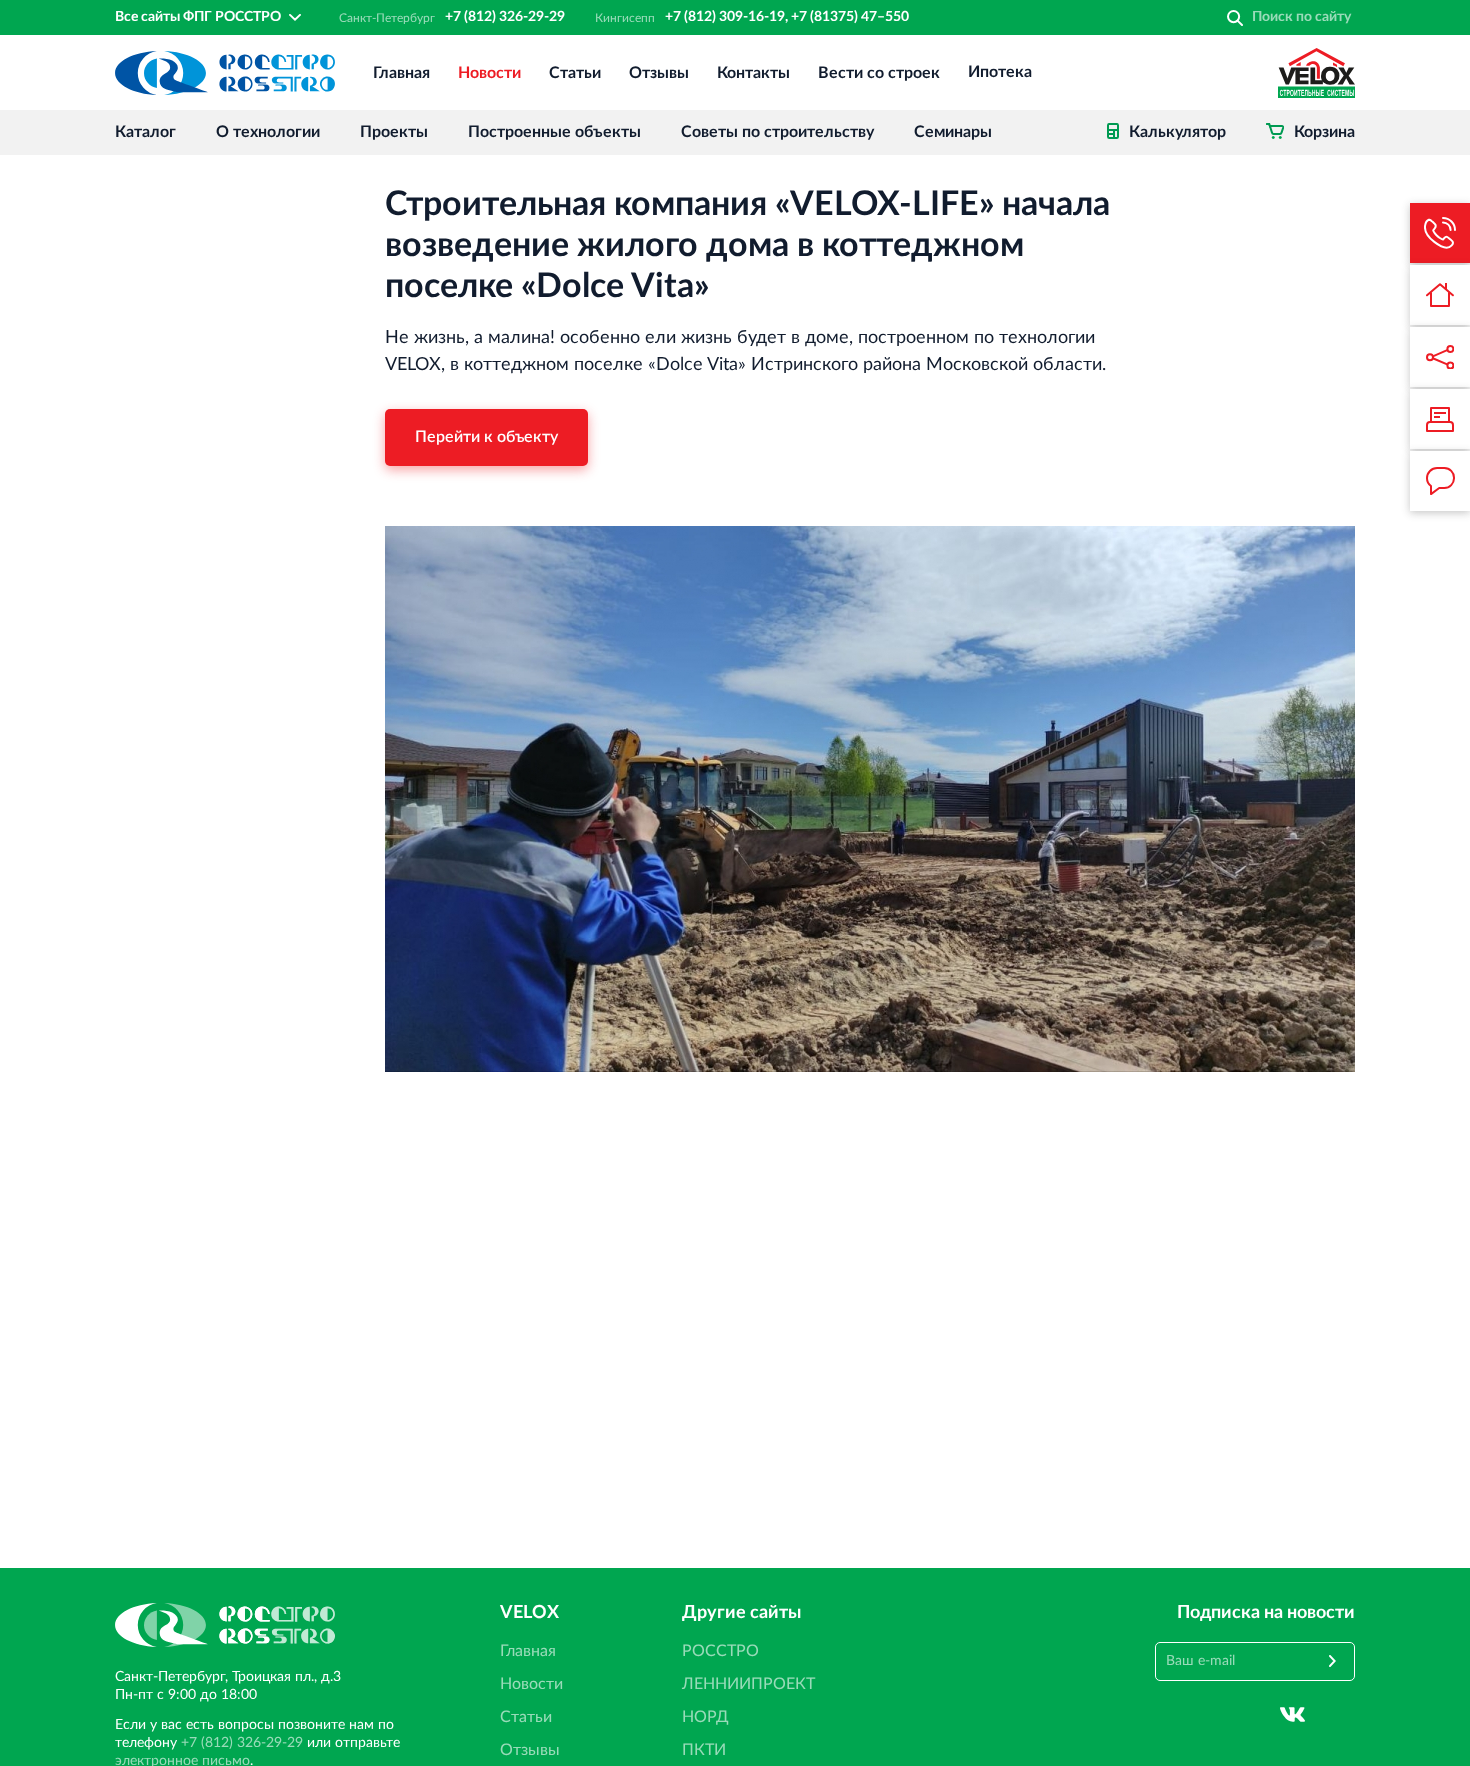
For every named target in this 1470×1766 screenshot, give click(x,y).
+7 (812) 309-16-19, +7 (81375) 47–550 (787, 17)
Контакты (753, 73)
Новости (489, 73)
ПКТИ (704, 1750)
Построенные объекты (554, 132)
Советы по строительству (777, 132)
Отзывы (659, 73)
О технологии (268, 132)
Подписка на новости (1266, 1613)
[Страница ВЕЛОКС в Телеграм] (1342, 1715)
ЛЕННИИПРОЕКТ (748, 1684)
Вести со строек (879, 73)
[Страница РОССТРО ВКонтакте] (1292, 1715)
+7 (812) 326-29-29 (505, 17)
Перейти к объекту (486, 437)
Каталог (145, 132)
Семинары (953, 132)
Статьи (575, 73)
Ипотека (1000, 73)
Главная (401, 73)
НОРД (705, 1717)
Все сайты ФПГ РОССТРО (198, 17)
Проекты (394, 132)
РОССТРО (720, 1651)
